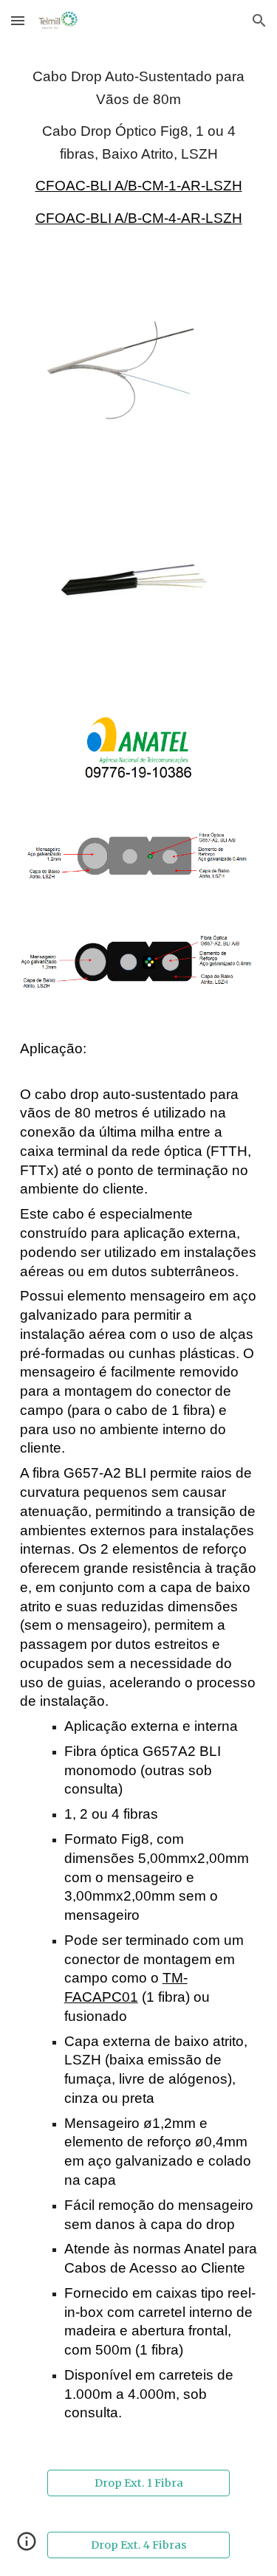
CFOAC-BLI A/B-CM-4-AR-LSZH (139, 218)
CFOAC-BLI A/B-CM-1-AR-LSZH (139, 186)
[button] (18, 20)
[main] (139, 147)
